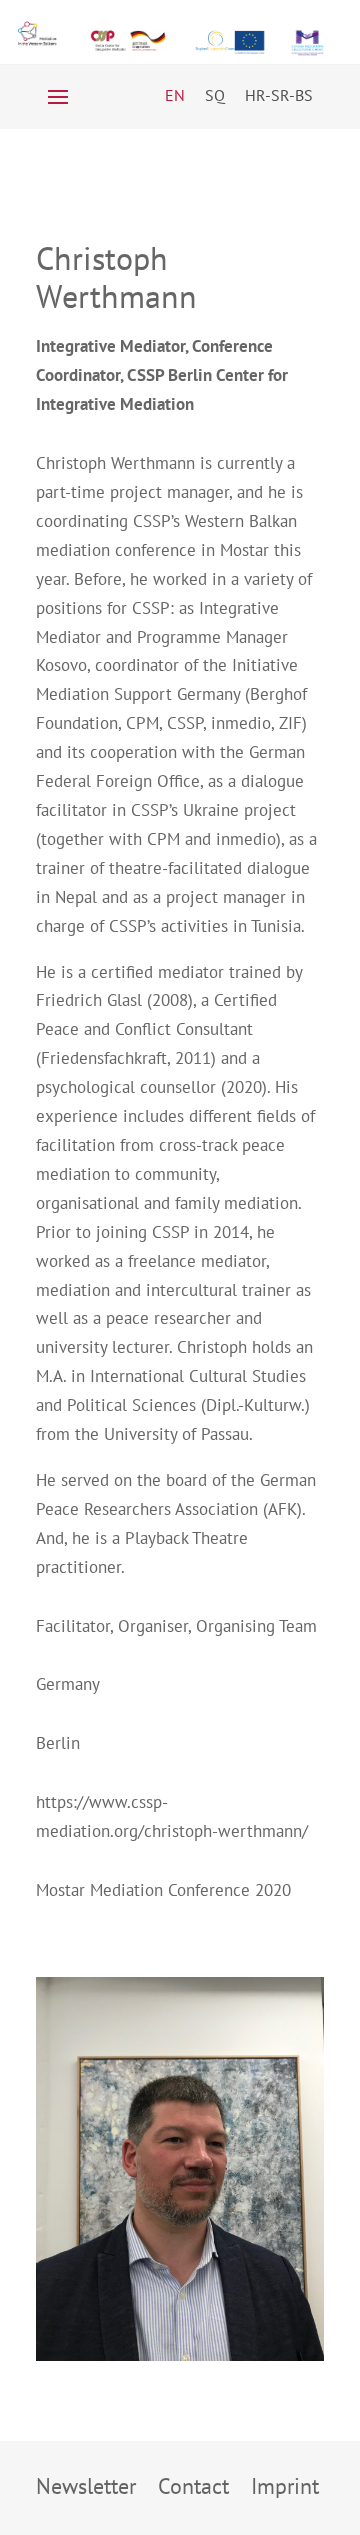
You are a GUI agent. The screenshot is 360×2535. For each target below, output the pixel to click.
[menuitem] (175, 94)
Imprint (285, 2489)
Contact (193, 2489)
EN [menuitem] (175, 95)
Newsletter (86, 2489)
